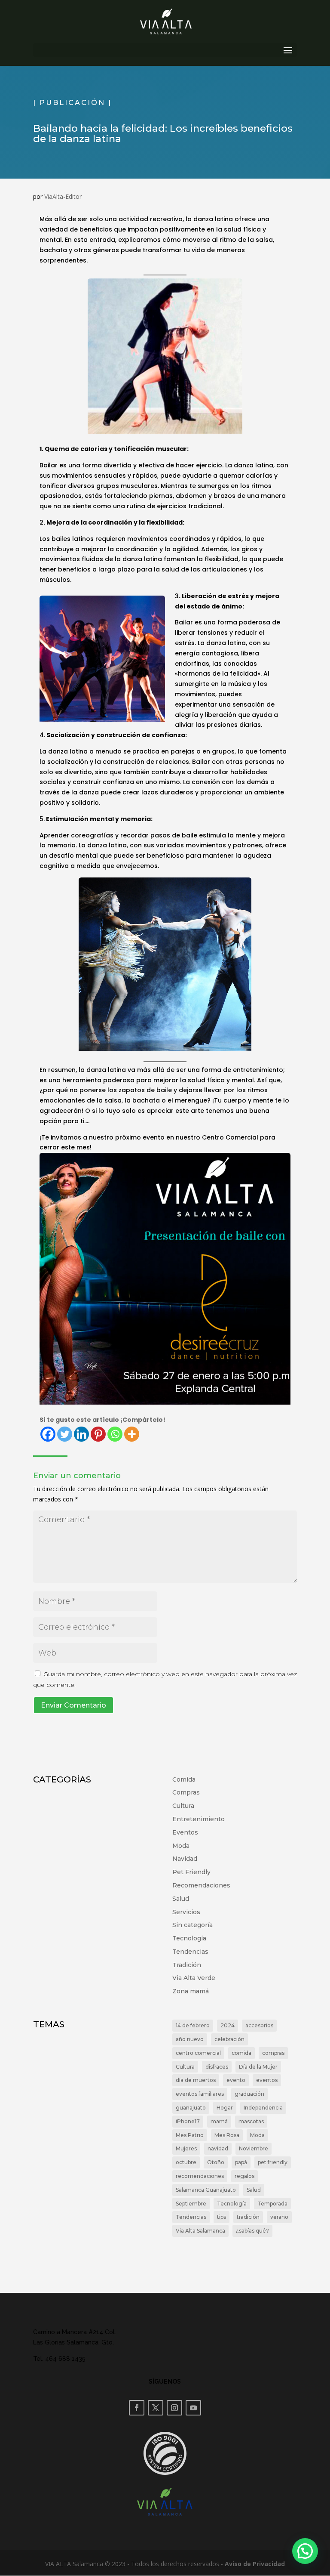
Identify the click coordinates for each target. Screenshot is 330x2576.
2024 (228, 2025)
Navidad (185, 1859)
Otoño (216, 2162)
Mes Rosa (227, 2135)
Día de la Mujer (258, 2067)
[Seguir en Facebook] (137, 2408)
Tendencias (190, 1952)
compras (273, 2053)
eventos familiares (200, 2094)
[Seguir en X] (156, 2408)
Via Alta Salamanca (200, 2231)
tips (222, 2217)
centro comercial (198, 2053)
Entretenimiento (199, 1819)
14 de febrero (193, 2025)
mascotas (251, 2121)
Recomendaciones (201, 1885)
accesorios (259, 2025)
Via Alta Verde (194, 1978)
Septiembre (191, 2204)
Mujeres (186, 2148)
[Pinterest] (98, 1434)
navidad (218, 2148)
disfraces (217, 2067)
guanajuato (191, 2108)
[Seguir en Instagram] (174, 2408)
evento (236, 2080)
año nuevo (190, 2039)
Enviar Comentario (73, 1705)
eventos (267, 2080)
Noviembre (254, 2148)
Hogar (225, 2108)
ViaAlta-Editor (63, 196)
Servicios (186, 1912)
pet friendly (273, 2162)
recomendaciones (200, 2176)
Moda (181, 1846)
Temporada (272, 2204)
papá (241, 2162)
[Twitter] (65, 1434)
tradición (248, 2217)
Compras (186, 1792)
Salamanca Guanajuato (206, 2190)
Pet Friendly (191, 1872)
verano (279, 2217)
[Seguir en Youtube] (193, 2408)
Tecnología (189, 1938)
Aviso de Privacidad (255, 2564)
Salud (181, 1899)
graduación (249, 2094)
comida (241, 2053)
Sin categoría (192, 1925)
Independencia (263, 2108)
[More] (132, 1434)
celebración (229, 2039)
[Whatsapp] (115, 1434)
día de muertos (196, 2080)
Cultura (183, 1806)
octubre (186, 2162)
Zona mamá (191, 1991)
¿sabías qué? (252, 2231)
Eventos (185, 1832)
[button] (305, 2551)
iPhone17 (188, 2121)
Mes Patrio (190, 2135)
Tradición (187, 1965)
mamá (219, 2121)
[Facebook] (48, 1434)
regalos (244, 2176)
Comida (184, 1779)
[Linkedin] (81, 1434)
